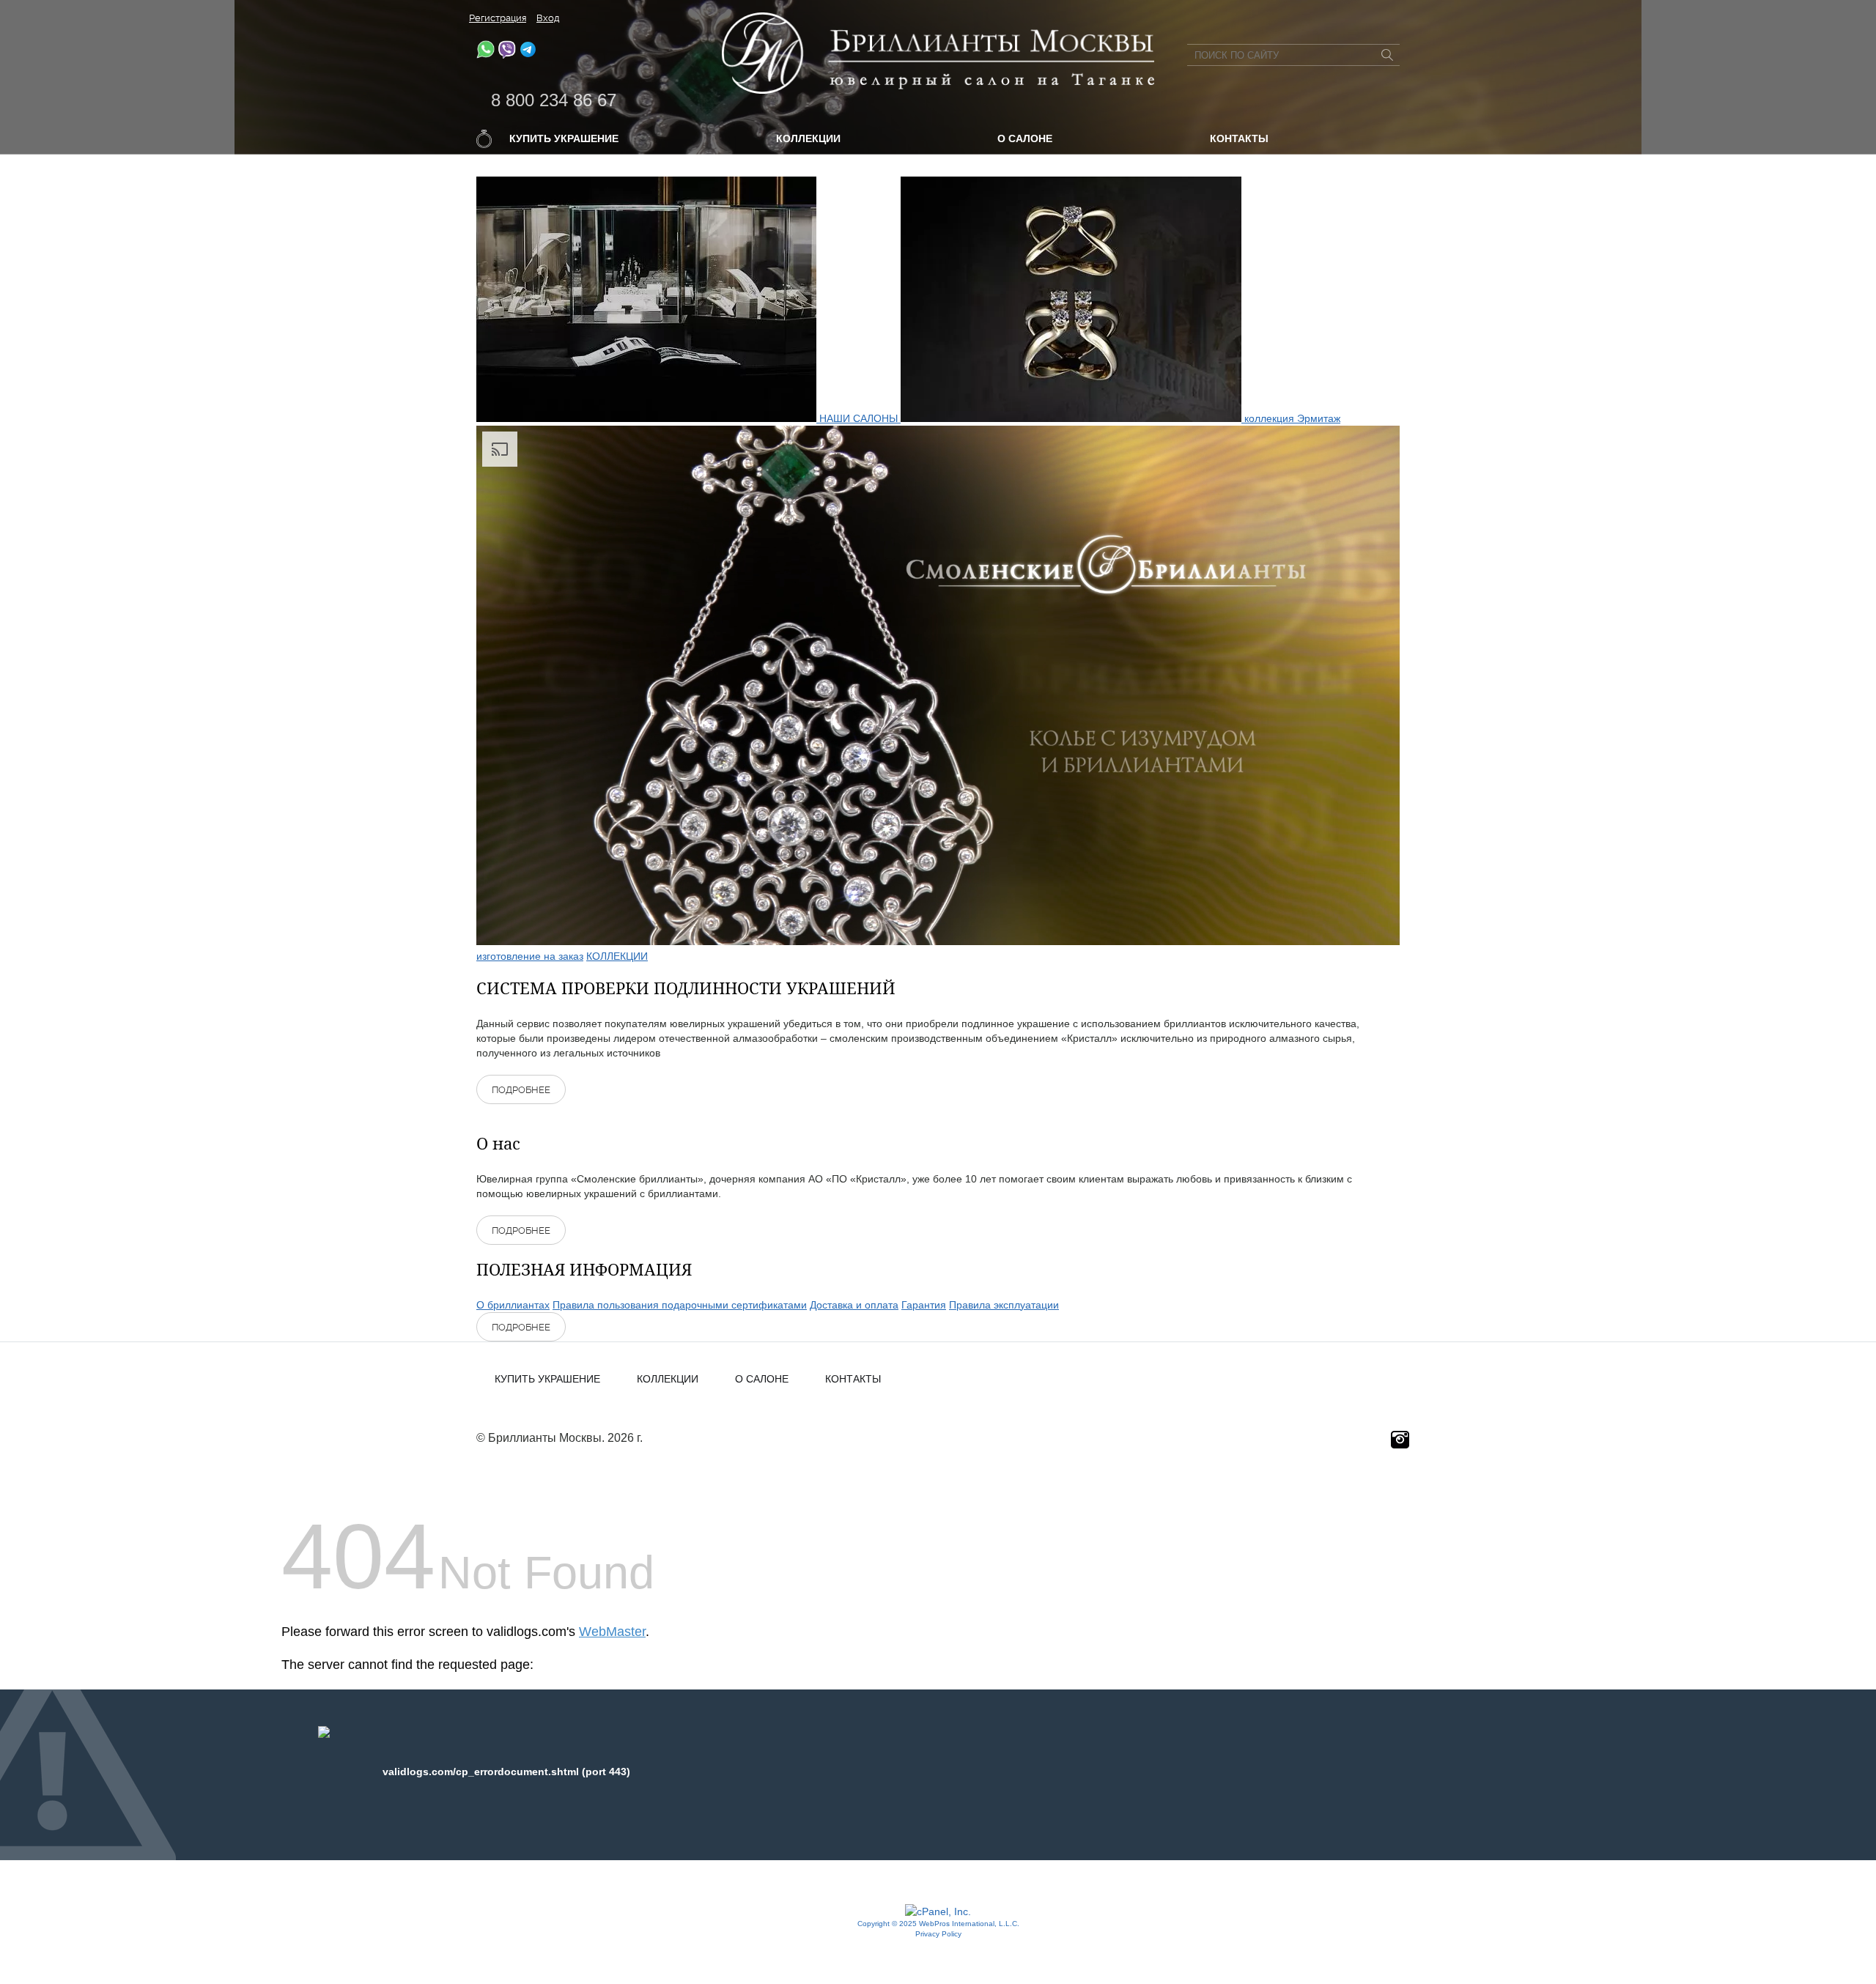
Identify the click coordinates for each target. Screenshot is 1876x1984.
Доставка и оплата (854, 1305)
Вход (548, 18)
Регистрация (498, 18)
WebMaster (612, 1632)
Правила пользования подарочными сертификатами (680, 1305)
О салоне (1025, 138)
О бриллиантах (513, 1305)
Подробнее (521, 1090)
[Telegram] (528, 55)
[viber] (507, 55)
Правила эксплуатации (1004, 1305)
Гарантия (924, 1305)
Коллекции (808, 138)
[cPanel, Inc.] (938, 1911)
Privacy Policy (938, 1934)
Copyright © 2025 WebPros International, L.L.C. (938, 1924)
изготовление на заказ (530, 956)
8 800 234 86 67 (554, 100)
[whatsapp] (485, 55)
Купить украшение (564, 138)
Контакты (1239, 138)
